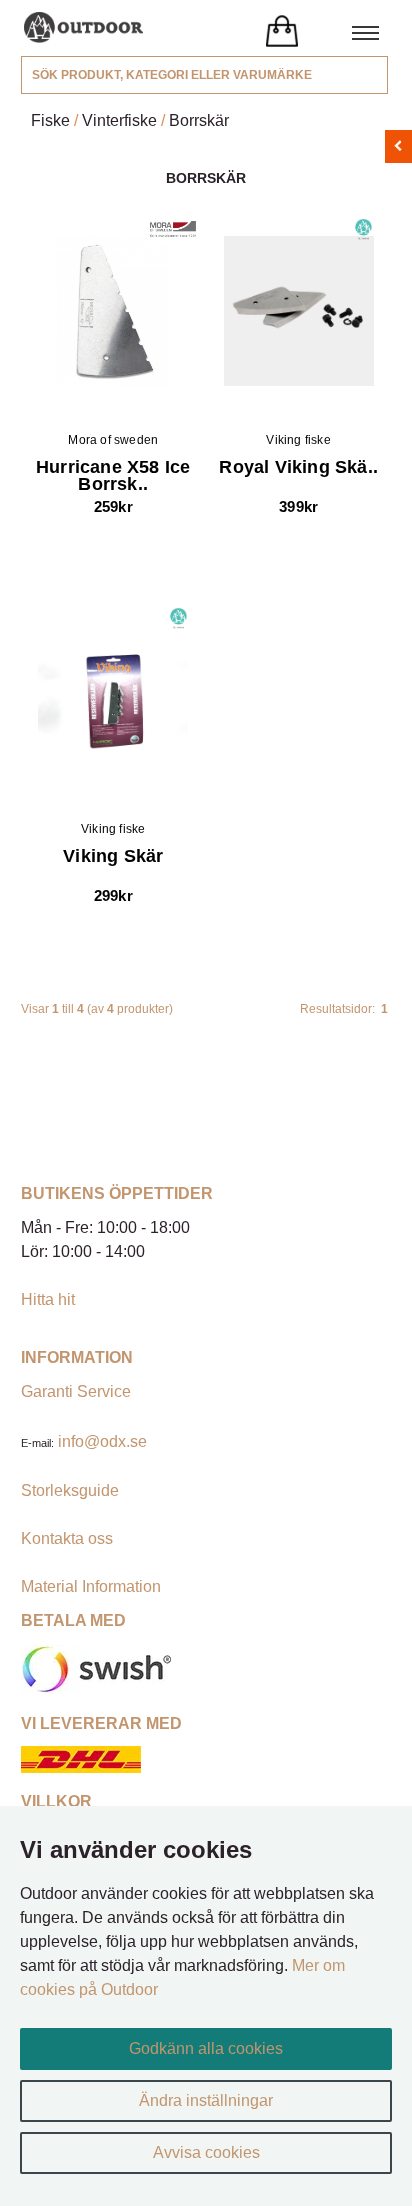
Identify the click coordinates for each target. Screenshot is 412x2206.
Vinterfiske (119, 120)
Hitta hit (48, 1299)
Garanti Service (76, 1391)
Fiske (50, 120)
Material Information (91, 1586)
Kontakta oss (67, 1538)
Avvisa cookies (206, 2152)
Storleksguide (70, 1490)
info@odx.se (102, 1441)
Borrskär (199, 120)
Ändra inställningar (206, 2100)
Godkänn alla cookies (206, 2048)
